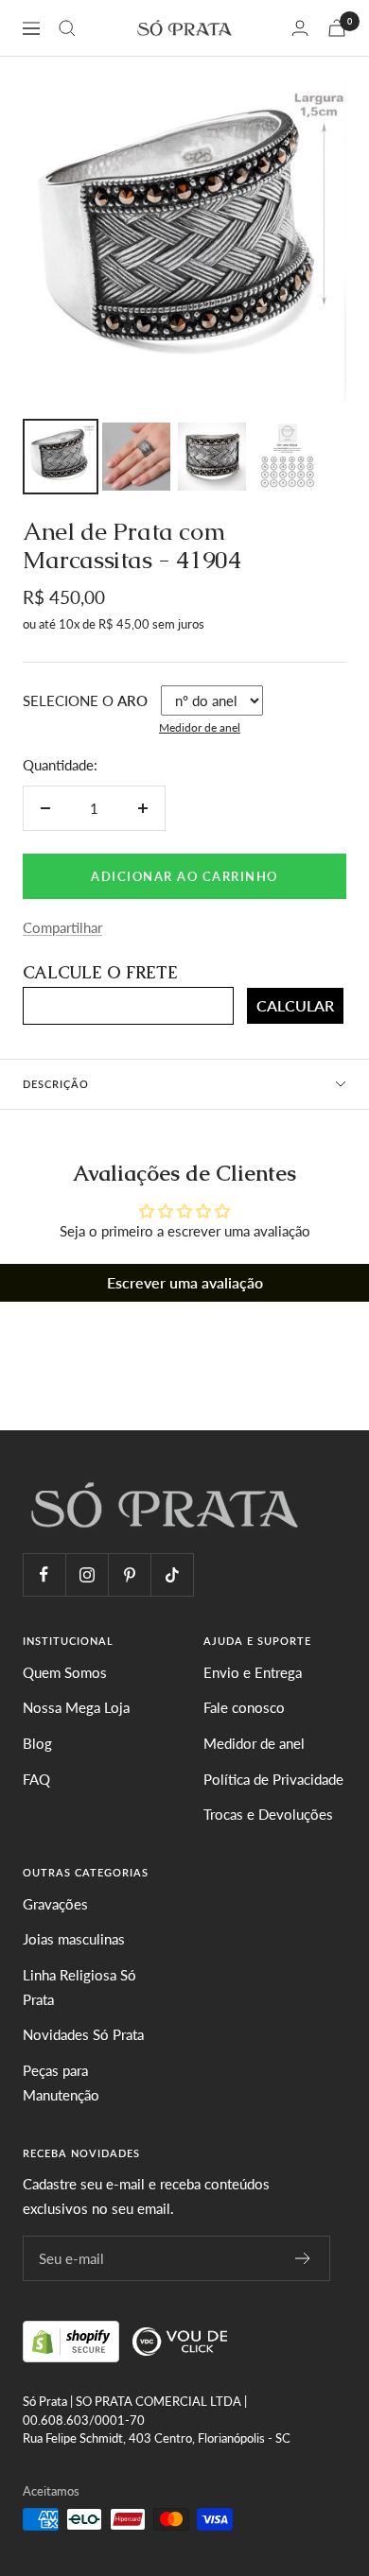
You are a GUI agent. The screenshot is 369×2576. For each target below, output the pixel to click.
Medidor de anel (200, 727)
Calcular (295, 1005)
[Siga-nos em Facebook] (44, 1574)
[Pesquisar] (67, 28)
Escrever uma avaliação (185, 1282)
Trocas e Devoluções (268, 1814)
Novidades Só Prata (83, 2034)
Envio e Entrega (253, 1672)
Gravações (55, 1904)
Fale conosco (244, 1707)
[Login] (300, 28)
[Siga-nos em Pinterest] (129, 1574)
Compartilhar (62, 927)
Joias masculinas (74, 1939)
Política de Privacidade (273, 1779)
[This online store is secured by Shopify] (73, 2339)
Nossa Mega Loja (76, 1707)
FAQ (36, 1779)
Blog (37, 1743)
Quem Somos (65, 1672)
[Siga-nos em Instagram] (87, 1574)
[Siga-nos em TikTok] (172, 1574)
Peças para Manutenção (61, 2083)
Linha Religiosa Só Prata (79, 1987)
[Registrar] (303, 2258)
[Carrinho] (337, 28)
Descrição (56, 1084)
